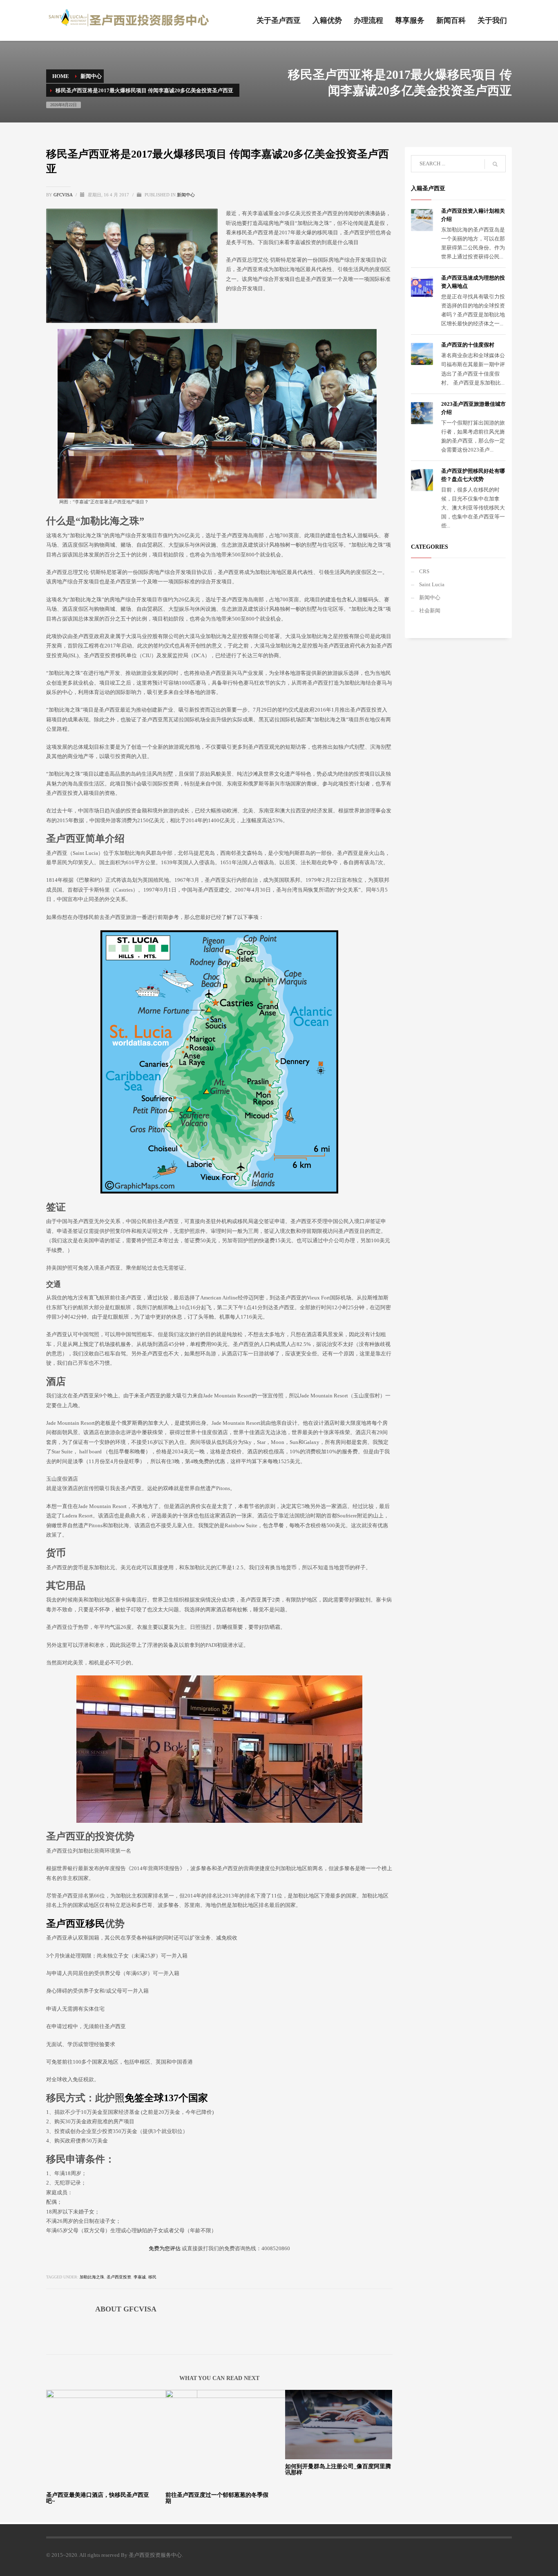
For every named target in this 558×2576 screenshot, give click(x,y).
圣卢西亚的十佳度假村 (468, 345)
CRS (424, 571)
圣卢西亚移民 (76, 1924)
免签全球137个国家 (166, 2098)
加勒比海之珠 (92, 2277)
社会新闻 (430, 611)
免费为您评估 (165, 2248)
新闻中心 (186, 195)
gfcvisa (64, 195)
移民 (152, 2277)
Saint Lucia (432, 584)
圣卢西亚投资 (119, 2277)
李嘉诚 (140, 2277)
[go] (495, 164)
